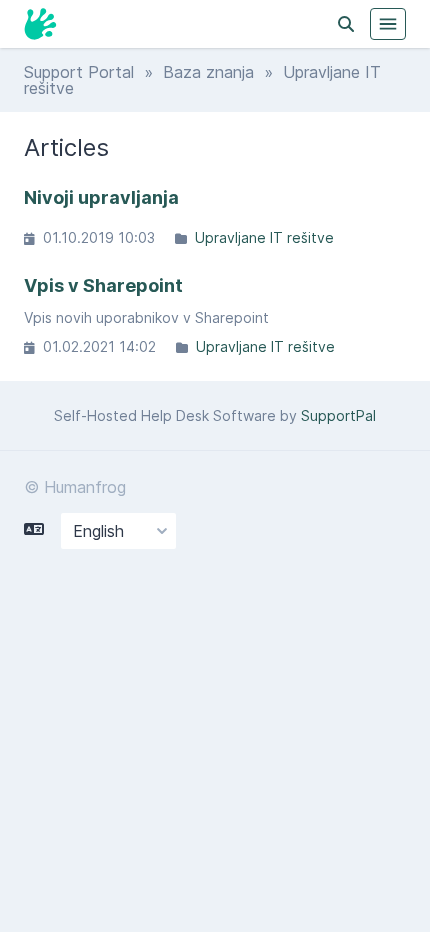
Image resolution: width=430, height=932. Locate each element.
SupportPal (338, 415)
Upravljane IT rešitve (264, 237)
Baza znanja (208, 72)
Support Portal (79, 72)
